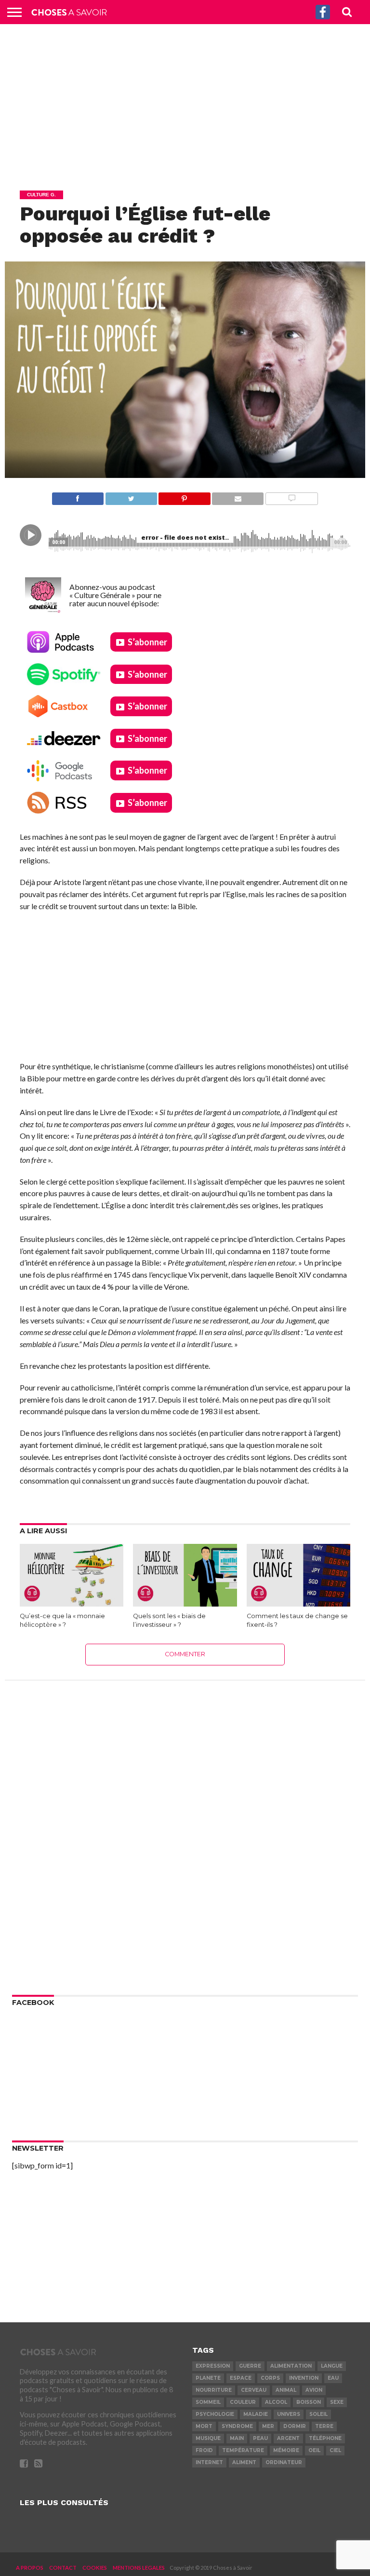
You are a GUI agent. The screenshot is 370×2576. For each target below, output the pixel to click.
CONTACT (63, 2568)
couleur (243, 2402)
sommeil (208, 2402)
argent (288, 2438)
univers (289, 2414)
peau (260, 2438)
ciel (335, 2450)
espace (241, 2378)
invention (304, 2378)
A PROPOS (30, 2568)
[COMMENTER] (291, 496)
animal (286, 2390)
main (237, 2438)
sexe (337, 2402)
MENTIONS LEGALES (139, 2568)
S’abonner (147, 642)
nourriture (214, 2390)
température (243, 2450)
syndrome (237, 2426)
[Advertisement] (185, 104)
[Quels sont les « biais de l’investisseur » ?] (185, 1603)
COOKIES (95, 2568)
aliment (244, 2462)
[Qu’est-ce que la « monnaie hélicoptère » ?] (72, 1603)
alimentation (291, 2366)
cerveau (254, 2390)
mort (204, 2426)
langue (332, 2366)
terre (324, 2426)
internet (209, 2462)
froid (204, 2450)
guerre (250, 2366)
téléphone (325, 2438)
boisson (309, 2402)
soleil (318, 2414)
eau (333, 2378)
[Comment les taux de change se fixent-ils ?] (298, 1603)
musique (208, 2438)
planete (208, 2378)
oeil (314, 2450)
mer (268, 2426)
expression (213, 2366)
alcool (276, 2402)
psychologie (215, 2414)
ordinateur (284, 2462)
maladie (256, 2414)
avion (314, 2390)
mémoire (286, 2450)
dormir (295, 2426)
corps (270, 2378)
